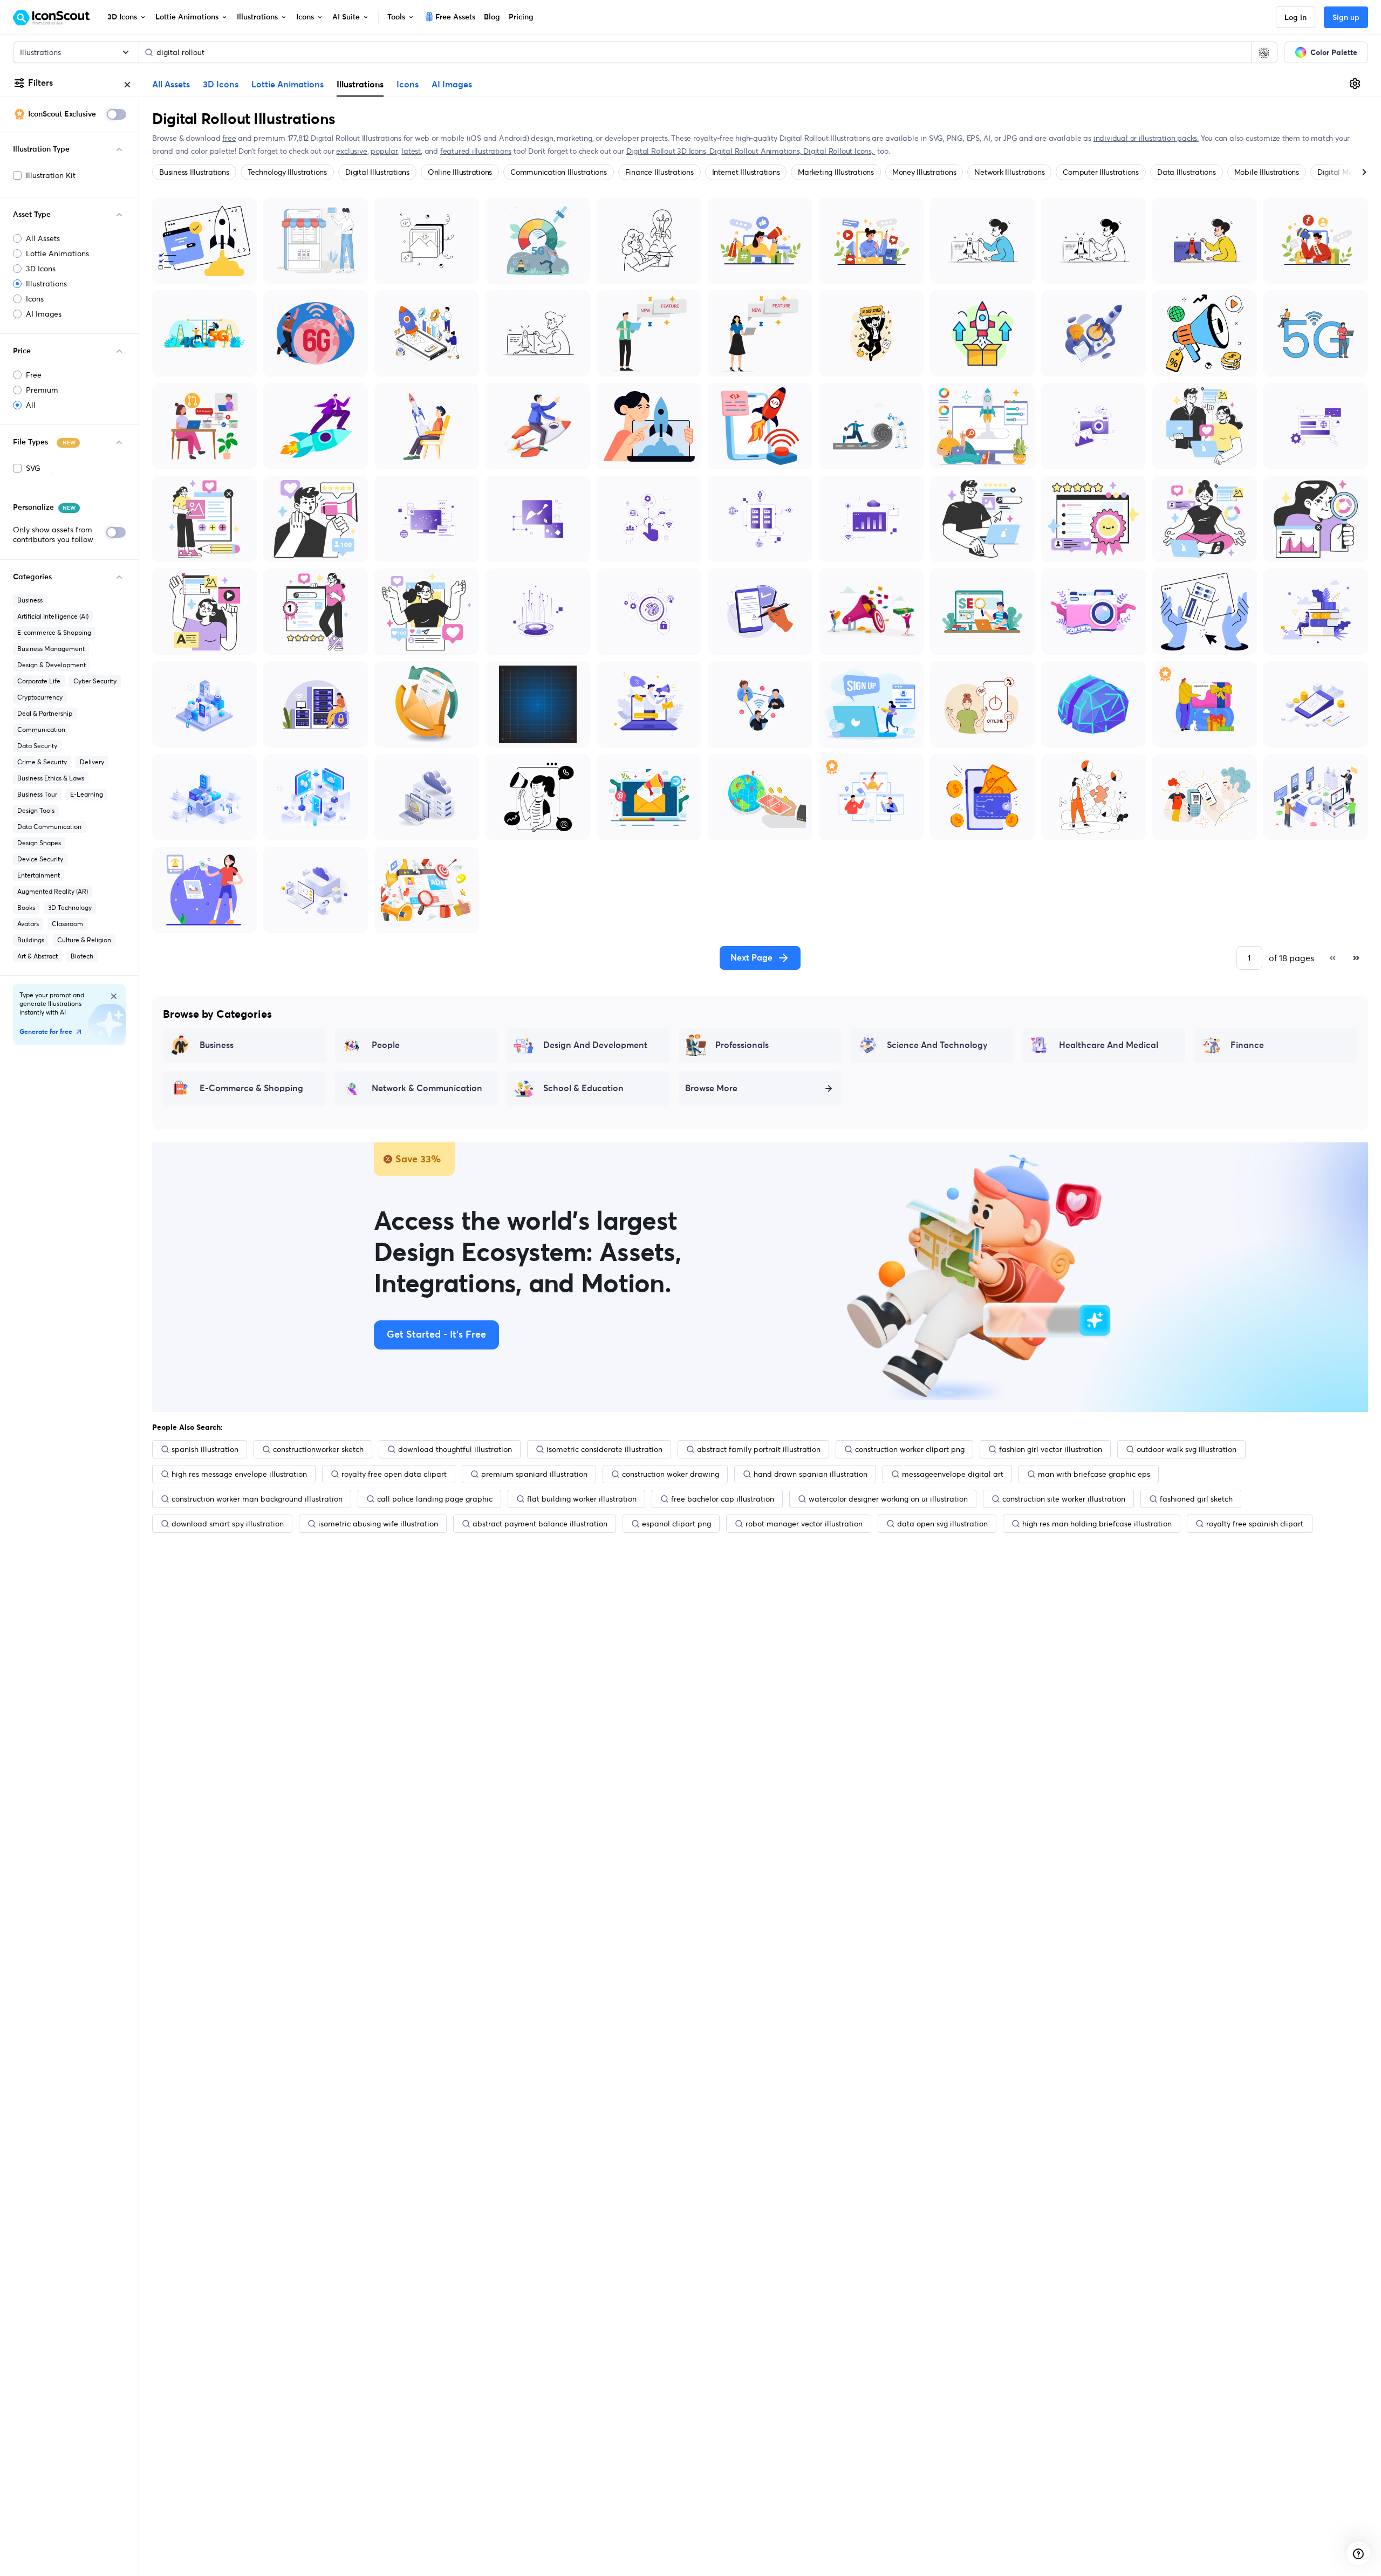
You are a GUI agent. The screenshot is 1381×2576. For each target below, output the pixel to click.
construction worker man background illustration (257, 1499)
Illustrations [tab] (360, 84)
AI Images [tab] (452, 85)
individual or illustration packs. (1146, 138)
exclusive (351, 151)
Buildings (31, 940)
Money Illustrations (924, 172)
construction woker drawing (671, 1474)
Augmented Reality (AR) (53, 891)
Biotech (82, 956)
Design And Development (595, 1045)
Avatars (28, 924)
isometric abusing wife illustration (378, 1524)
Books (26, 907)
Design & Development (52, 665)
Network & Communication (427, 1088)
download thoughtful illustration (455, 1449)
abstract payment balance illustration (540, 1524)
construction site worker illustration (1064, 1499)
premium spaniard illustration (534, 1474)
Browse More (711, 1088)
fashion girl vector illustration (1051, 1449)
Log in (1295, 18)
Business (30, 600)
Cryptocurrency (40, 697)
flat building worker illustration (582, 1499)
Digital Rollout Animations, (756, 151)
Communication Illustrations (559, 172)
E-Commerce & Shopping (251, 1088)
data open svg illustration (942, 1524)
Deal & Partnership (45, 713)
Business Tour (37, 794)
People (386, 1045)
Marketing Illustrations (836, 172)
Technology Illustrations (287, 172)
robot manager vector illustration (804, 1524)
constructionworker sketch (318, 1449)
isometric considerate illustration (604, 1449)
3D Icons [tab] (221, 85)
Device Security (40, 859)
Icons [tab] (408, 85)
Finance (1247, 1045)
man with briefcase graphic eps (1094, 1474)
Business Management (51, 649)
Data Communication (49, 827)
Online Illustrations (460, 172)
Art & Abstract (37, 956)
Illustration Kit (51, 175)
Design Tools (36, 810)
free (229, 138)
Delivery (92, 762)
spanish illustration (205, 1449)
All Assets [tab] (171, 85)
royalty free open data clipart (394, 1474)
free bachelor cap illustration (723, 1499)
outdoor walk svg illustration (1187, 1449)
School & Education (583, 1088)
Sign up (1346, 18)
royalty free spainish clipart (1255, 1524)
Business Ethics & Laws (51, 778)
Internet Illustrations (746, 172)
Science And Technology (937, 1045)
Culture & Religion (84, 940)
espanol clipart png (676, 1524)
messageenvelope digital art (953, 1474)
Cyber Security (95, 681)
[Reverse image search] (1264, 52)
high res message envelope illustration (239, 1474)
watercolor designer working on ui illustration (888, 1499)
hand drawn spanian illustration (811, 1474)
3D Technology (70, 907)
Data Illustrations (1187, 172)
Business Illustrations (194, 172)
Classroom (67, 924)
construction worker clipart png (910, 1449)
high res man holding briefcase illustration (1097, 1524)
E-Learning (87, 794)
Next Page (751, 958)
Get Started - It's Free (436, 1335)
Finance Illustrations (659, 172)
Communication (41, 729)
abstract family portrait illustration (759, 1449)
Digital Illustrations (377, 172)
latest (411, 151)
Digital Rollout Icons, (839, 151)
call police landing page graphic (435, 1499)
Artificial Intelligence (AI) (53, 616)
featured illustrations (476, 151)
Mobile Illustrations (1267, 172)
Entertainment (39, 875)
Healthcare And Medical (1109, 1045)
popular (384, 151)
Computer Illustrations (1101, 172)
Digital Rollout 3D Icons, (668, 151)
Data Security (37, 746)
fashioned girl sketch (1196, 1499)
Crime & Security (42, 762)
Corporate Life (39, 681)
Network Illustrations (1009, 172)
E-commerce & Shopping (54, 632)
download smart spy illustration (228, 1524)
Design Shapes (39, 843)
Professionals (742, 1045)
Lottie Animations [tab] (288, 85)
